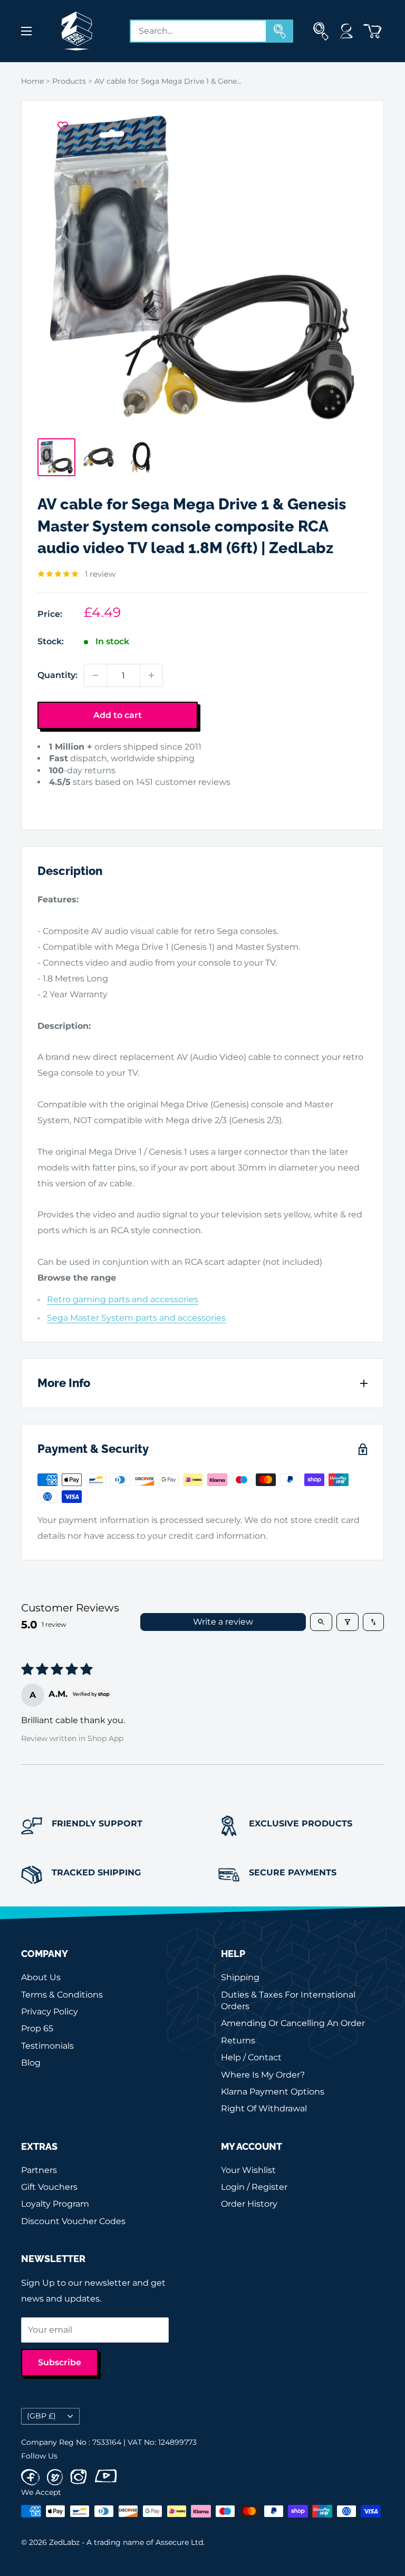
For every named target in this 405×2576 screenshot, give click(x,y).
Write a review (223, 1622)
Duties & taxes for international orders (288, 2000)
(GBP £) (41, 2416)
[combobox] (198, 31)
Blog (31, 2063)
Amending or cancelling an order (293, 2023)
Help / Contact (251, 2057)
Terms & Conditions (62, 1995)
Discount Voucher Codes (73, 2221)
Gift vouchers (49, 2187)
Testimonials (47, 2046)
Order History (249, 2204)
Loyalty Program (55, 2204)
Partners (39, 2170)
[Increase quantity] (151, 675)
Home (32, 81)
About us (41, 1977)
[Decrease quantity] (95, 675)
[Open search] (321, 1622)
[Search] (280, 31)
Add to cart (118, 715)
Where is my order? (263, 2075)
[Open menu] (26, 31)
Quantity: (57, 675)
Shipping (240, 1977)
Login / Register (254, 2187)
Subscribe (60, 2362)
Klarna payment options (273, 2092)
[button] (54, 798)
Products (69, 81)
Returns (238, 2041)
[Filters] (348, 1622)
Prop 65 (37, 2028)
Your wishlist (248, 2170)
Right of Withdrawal (264, 2108)
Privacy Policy (50, 2012)
